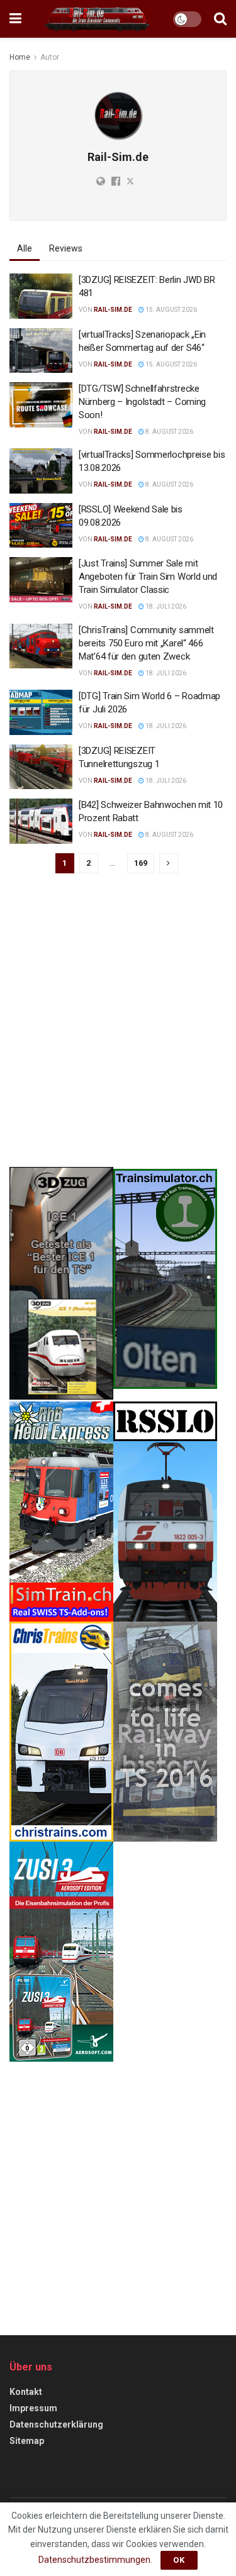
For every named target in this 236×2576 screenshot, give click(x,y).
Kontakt (26, 2392)
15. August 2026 (171, 310)
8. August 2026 (169, 432)
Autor (50, 57)
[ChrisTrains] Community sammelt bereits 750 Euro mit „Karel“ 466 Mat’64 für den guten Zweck (146, 643)
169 (141, 863)
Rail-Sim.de (113, 310)
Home (20, 57)
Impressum (33, 2408)
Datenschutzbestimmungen (94, 2560)
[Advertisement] (118, 1029)
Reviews (66, 248)
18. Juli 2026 (165, 606)
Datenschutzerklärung (56, 2424)
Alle (25, 248)
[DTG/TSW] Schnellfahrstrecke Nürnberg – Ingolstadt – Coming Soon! (142, 402)
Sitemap (27, 2441)
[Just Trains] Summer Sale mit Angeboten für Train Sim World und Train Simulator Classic (148, 577)
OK (179, 2560)
